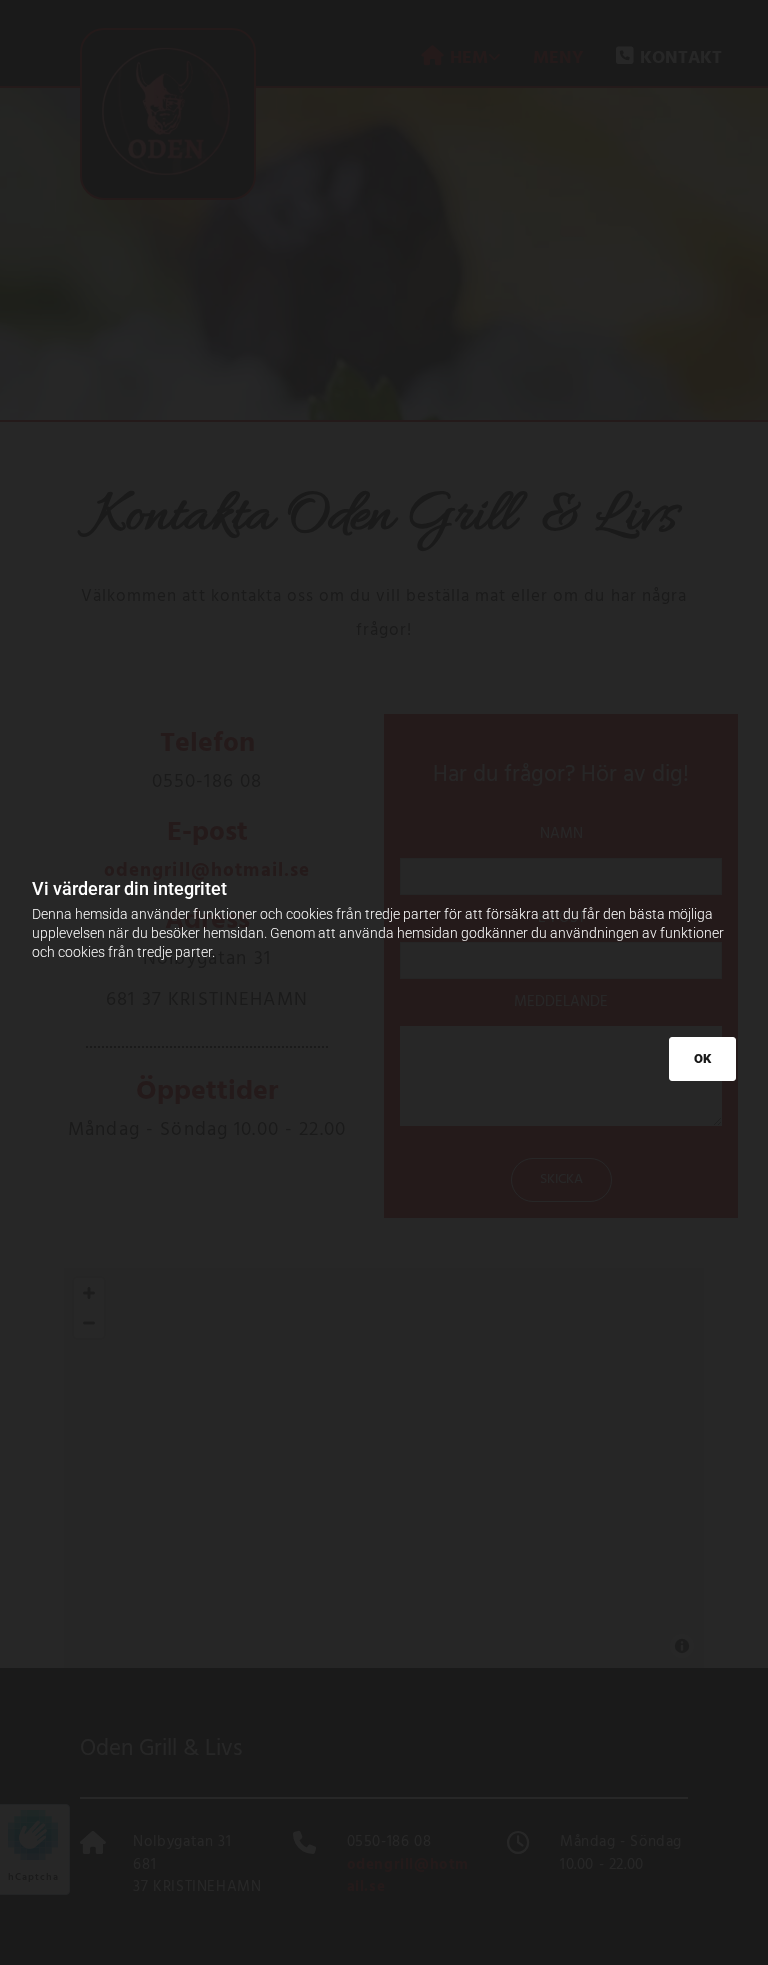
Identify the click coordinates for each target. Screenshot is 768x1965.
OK (702, 1058)
